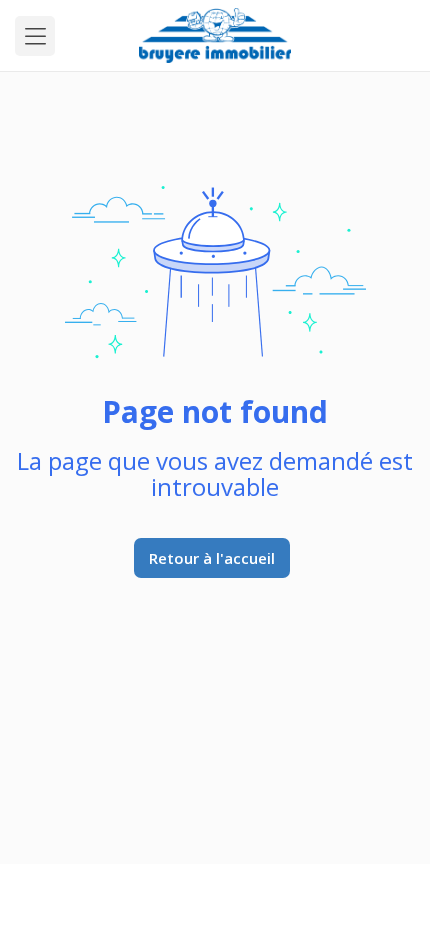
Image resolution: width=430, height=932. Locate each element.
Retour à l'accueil (212, 558)
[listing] (215, 35)
